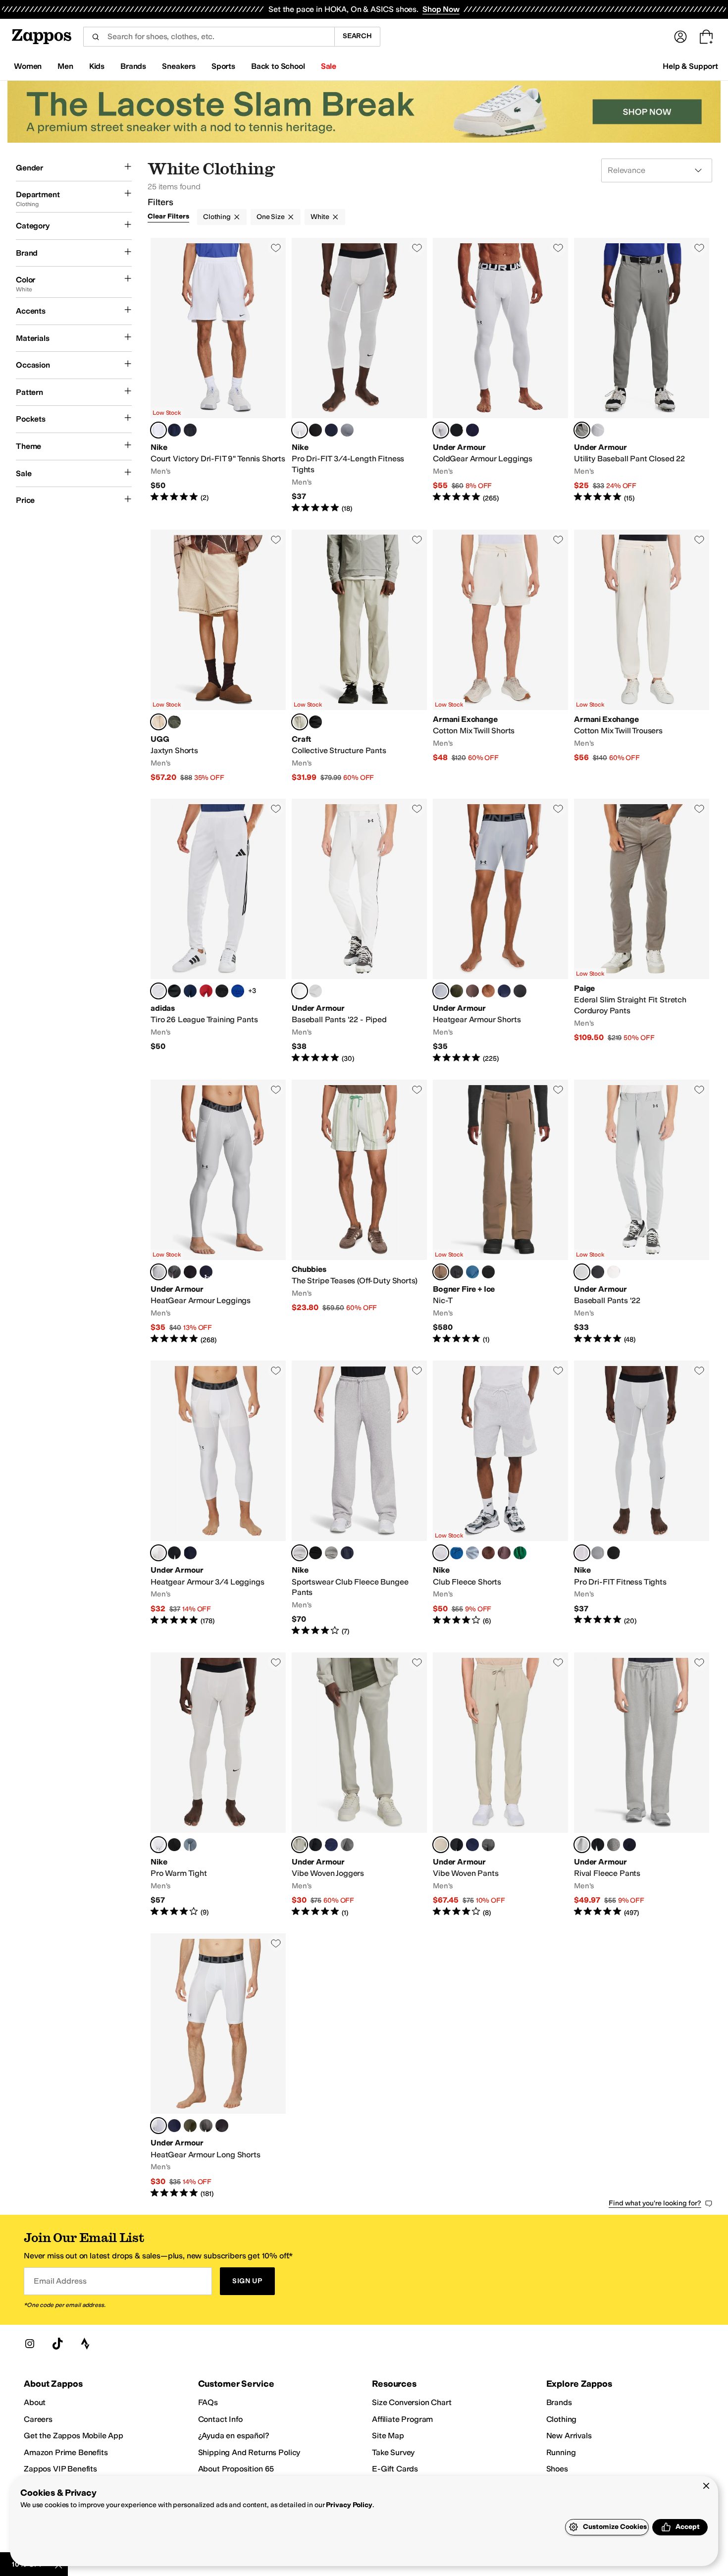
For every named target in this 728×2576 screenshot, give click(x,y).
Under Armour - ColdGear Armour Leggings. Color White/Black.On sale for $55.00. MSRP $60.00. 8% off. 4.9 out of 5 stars (500, 376)
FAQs (208, 2402)
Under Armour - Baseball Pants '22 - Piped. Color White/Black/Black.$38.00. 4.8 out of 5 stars (359, 931)
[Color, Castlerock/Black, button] (347, 1845)
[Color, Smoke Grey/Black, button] (347, 430)
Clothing (217, 217)
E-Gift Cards (395, 2469)
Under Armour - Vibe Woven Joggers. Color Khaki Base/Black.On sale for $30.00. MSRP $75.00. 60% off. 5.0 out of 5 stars (359, 1785)
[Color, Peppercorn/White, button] (472, 991)
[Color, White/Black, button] (598, 430)
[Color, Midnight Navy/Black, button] (331, 1845)
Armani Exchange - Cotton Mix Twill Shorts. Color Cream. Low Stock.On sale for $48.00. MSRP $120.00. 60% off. (500, 656)
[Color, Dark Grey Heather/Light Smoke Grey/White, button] (331, 1553)
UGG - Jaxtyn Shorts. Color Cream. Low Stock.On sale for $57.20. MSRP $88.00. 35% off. (218, 656)
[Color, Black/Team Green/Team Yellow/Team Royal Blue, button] (174, 991)
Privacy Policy (349, 2505)
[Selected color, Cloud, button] (300, 722)
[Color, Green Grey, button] (174, 722)
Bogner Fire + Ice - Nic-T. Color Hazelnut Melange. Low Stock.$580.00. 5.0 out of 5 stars (500, 1212)
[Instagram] (30, 2344)
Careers (38, 2419)
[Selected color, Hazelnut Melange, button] (441, 1272)
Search (357, 36)
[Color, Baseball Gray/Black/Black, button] (315, 991)
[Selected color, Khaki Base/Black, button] (300, 1845)
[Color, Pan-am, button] (472, 1272)
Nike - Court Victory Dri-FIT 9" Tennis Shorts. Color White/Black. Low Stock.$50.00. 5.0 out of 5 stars (218, 376)
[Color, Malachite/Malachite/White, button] (520, 1553)
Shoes (557, 2469)
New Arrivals (569, 2436)
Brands (559, 2402)
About (35, 2402)
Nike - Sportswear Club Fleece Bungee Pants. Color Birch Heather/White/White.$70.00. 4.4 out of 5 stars (359, 1499)
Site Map (388, 2436)
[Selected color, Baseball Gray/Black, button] (582, 430)
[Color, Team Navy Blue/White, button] (190, 991)
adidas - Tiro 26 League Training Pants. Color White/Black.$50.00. (218, 931)
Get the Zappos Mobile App (74, 2436)
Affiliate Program (402, 2419)
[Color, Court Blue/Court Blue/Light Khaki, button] (457, 1553)
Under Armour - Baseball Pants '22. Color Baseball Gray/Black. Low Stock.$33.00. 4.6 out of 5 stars (642, 1212)
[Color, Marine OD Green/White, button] (457, 991)
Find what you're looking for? (655, 2203)
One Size (271, 217)
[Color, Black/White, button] (190, 430)
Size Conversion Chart (412, 2402)
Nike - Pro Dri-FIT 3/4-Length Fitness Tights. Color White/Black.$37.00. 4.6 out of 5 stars (359, 376)
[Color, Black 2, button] (488, 1272)
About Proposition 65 (236, 2469)
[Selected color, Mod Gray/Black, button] (441, 991)
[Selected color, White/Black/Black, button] (300, 991)
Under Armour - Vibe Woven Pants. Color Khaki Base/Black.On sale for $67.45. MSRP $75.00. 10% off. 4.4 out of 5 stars (500, 1785)
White (320, 217)
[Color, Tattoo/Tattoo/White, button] (504, 1553)
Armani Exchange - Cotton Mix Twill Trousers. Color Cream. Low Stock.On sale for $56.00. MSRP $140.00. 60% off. (642, 656)
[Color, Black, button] (315, 722)
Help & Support (690, 66)
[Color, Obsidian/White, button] (174, 430)
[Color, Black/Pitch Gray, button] (520, 991)
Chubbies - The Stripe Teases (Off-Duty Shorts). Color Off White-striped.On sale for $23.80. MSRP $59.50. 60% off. (359, 1212)
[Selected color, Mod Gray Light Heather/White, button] (582, 1845)
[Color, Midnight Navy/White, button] (472, 430)
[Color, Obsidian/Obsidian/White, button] (347, 1553)
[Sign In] (680, 37)
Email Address (60, 2281)
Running (561, 2452)
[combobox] (209, 37)
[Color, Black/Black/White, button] (315, 1553)
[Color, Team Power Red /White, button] (206, 991)
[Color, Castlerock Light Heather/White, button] (614, 1845)
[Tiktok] (57, 2344)
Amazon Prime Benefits (66, 2452)
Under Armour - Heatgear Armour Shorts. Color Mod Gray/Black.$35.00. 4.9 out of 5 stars (500, 931)
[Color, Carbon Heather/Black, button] (174, 1272)
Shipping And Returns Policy (249, 2452)
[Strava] (85, 2344)
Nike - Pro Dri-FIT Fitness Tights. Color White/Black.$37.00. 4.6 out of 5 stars (642, 1499)
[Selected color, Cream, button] (158, 722)
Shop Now (441, 9)
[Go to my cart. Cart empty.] (706, 37)
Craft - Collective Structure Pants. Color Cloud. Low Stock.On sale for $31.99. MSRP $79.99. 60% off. (359, 656)
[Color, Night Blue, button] (457, 1272)
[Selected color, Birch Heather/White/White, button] (300, 1553)
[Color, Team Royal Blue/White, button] (238, 991)
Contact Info (220, 2419)
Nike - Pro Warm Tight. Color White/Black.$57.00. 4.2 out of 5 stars (218, 1785)
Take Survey (393, 2452)
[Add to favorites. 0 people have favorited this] (276, 248)
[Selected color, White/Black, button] (158, 430)
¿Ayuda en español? (234, 2436)
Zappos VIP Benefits (60, 2469)
